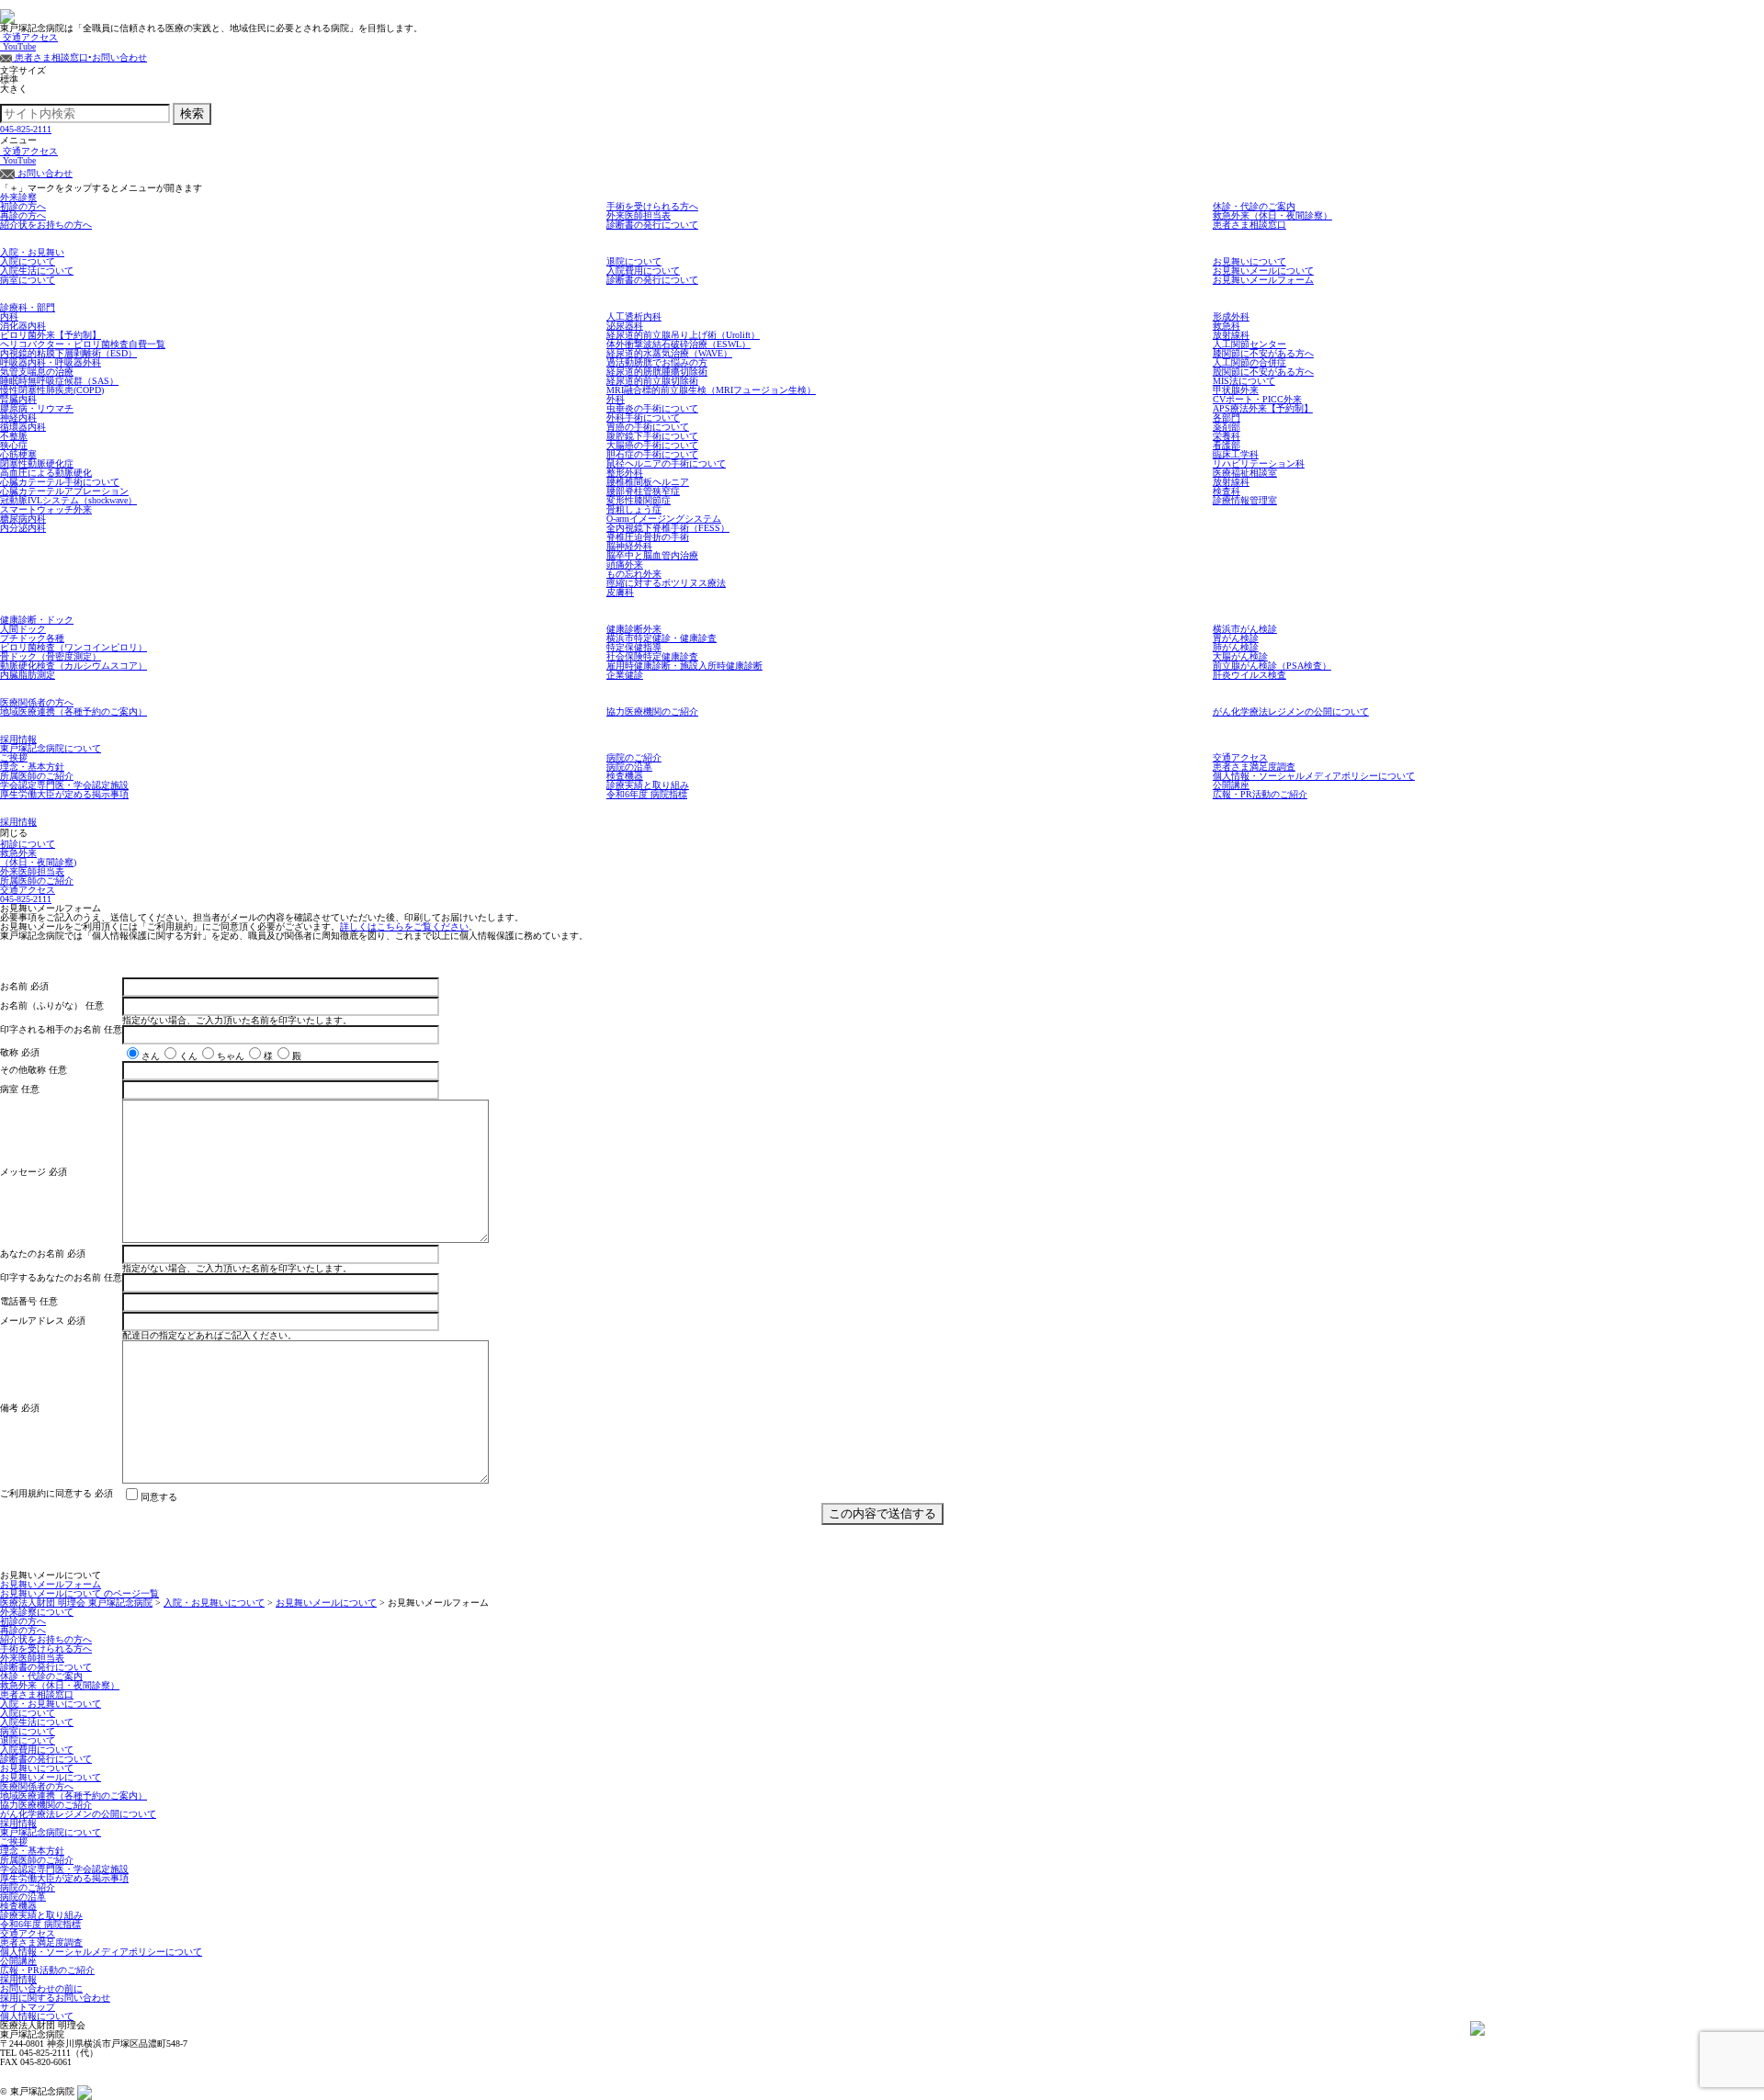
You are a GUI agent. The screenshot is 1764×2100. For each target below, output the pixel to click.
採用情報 (18, 739)
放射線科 (1231, 335)
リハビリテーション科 (1259, 463)
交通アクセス (29, 37)
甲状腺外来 (1236, 390)
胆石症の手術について (652, 454)
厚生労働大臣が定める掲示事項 (64, 794)
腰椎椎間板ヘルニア (648, 482)
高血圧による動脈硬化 (46, 473)
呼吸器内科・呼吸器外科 (51, 362)
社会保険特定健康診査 (652, 656)
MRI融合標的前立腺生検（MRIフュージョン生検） (711, 390)
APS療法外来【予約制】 (1263, 408)
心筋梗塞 (18, 454)
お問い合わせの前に (41, 1988)
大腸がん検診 (1240, 656)
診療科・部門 (28, 307)
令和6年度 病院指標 (647, 794)
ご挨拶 (14, 757)
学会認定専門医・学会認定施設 (64, 785)
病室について (28, 280)
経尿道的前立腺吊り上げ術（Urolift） (683, 335)
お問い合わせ (44, 173)
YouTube (18, 46)
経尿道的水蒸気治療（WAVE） (669, 353)
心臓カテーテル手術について (60, 482)
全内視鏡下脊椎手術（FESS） (668, 528)
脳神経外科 (629, 546)
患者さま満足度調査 (1254, 767)
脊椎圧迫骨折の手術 (648, 537)
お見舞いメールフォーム (1263, 280)
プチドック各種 (32, 638)
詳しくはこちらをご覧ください (404, 926)
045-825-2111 (26, 129)
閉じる (14, 833)
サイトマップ (28, 2007)
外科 (616, 399)
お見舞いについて (1249, 261)
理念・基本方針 (32, 767)
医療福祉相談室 (1245, 473)
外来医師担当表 (639, 215)
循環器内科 (23, 427)
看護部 (1227, 445)
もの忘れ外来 (634, 574)
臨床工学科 (1236, 454)
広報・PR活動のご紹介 (1260, 794)
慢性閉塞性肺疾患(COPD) (52, 390)
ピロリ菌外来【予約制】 (51, 335)
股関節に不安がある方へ (1263, 372)
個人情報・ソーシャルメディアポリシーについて (1314, 776)
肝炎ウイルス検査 (1249, 675)
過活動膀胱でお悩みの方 (657, 362)
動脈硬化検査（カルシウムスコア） (73, 666)
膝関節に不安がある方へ (1263, 353)
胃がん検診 (1236, 638)
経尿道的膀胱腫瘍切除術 (657, 372)
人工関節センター (1249, 344)
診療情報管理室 (1245, 500)
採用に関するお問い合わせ (55, 1998)
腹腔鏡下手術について (652, 436)
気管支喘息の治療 (37, 372)
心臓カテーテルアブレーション (64, 491)
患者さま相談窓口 (1249, 225)
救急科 (1227, 326)
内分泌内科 (23, 528)
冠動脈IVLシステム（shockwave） (68, 500)
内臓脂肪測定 (28, 675)
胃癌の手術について (648, 427)
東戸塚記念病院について (51, 748)
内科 (9, 316)
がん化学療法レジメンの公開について (1291, 711)
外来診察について (37, 1612)
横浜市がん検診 (1245, 629)
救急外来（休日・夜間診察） (1272, 215)
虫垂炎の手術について (652, 408)
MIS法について (1244, 381)
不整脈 (14, 436)
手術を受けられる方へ (652, 206)
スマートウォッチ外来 (46, 509)
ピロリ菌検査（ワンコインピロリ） (73, 647)
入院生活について (37, 271)
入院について (28, 261)
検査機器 (625, 776)
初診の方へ (23, 206)
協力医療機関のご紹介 (652, 711)
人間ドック (23, 629)
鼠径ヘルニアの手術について (666, 463)
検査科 (1227, 491)
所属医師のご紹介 (37, 776)
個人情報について (37, 2016)
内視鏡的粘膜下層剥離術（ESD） (68, 353)
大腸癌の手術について (652, 445)
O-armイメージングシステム (664, 519)
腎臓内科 (18, 399)
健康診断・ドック (37, 620)
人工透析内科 (634, 316)
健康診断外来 (634, 629)
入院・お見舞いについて (51, 1704)
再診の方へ (23, 215)
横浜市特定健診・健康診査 (661, 638)
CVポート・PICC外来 (1257, 399)
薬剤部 (1227, 427)
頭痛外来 (625, 565)
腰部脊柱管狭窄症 (643, 491)
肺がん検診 (1236, 647)
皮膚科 (620, 592)
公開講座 (1231, 785)
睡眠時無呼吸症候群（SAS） (59, 381)
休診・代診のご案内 (1254, 206)
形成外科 (1231, 316)
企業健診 (625, 675)
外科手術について (643, 418)
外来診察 (18, 197)
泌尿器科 (625, 326)
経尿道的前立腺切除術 (652, 381)
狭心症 (14, 445)
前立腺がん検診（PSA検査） (1272, 666)
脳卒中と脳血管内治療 (652, 555)
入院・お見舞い (32, 252)
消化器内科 (23, 326)
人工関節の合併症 (1249, 362)
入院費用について (643, 271)
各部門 (1227, 418)
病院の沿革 (629, 767)
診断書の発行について (652, 225)
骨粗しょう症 (634, 509)
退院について (634, 261)
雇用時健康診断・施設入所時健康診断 (684, 666)
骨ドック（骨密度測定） (51, 656)
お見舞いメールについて (1263, 271)
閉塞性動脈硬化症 (37, 463)
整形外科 (625, 473)
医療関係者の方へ (37, 702)
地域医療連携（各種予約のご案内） (73, 711)
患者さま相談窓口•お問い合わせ (79, 57)
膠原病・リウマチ (37, 408)
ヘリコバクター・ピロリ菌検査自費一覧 (83, 344)
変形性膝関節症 (639, 500)
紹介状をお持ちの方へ (46, 225)
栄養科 (1227, 436)
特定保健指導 (634, 647)
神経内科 (18, 418)
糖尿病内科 (23, 519)
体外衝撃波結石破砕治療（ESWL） (678, 344)
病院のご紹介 (634, 757)
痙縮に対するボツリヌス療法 (666, 583)
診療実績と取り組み (648, 785)
